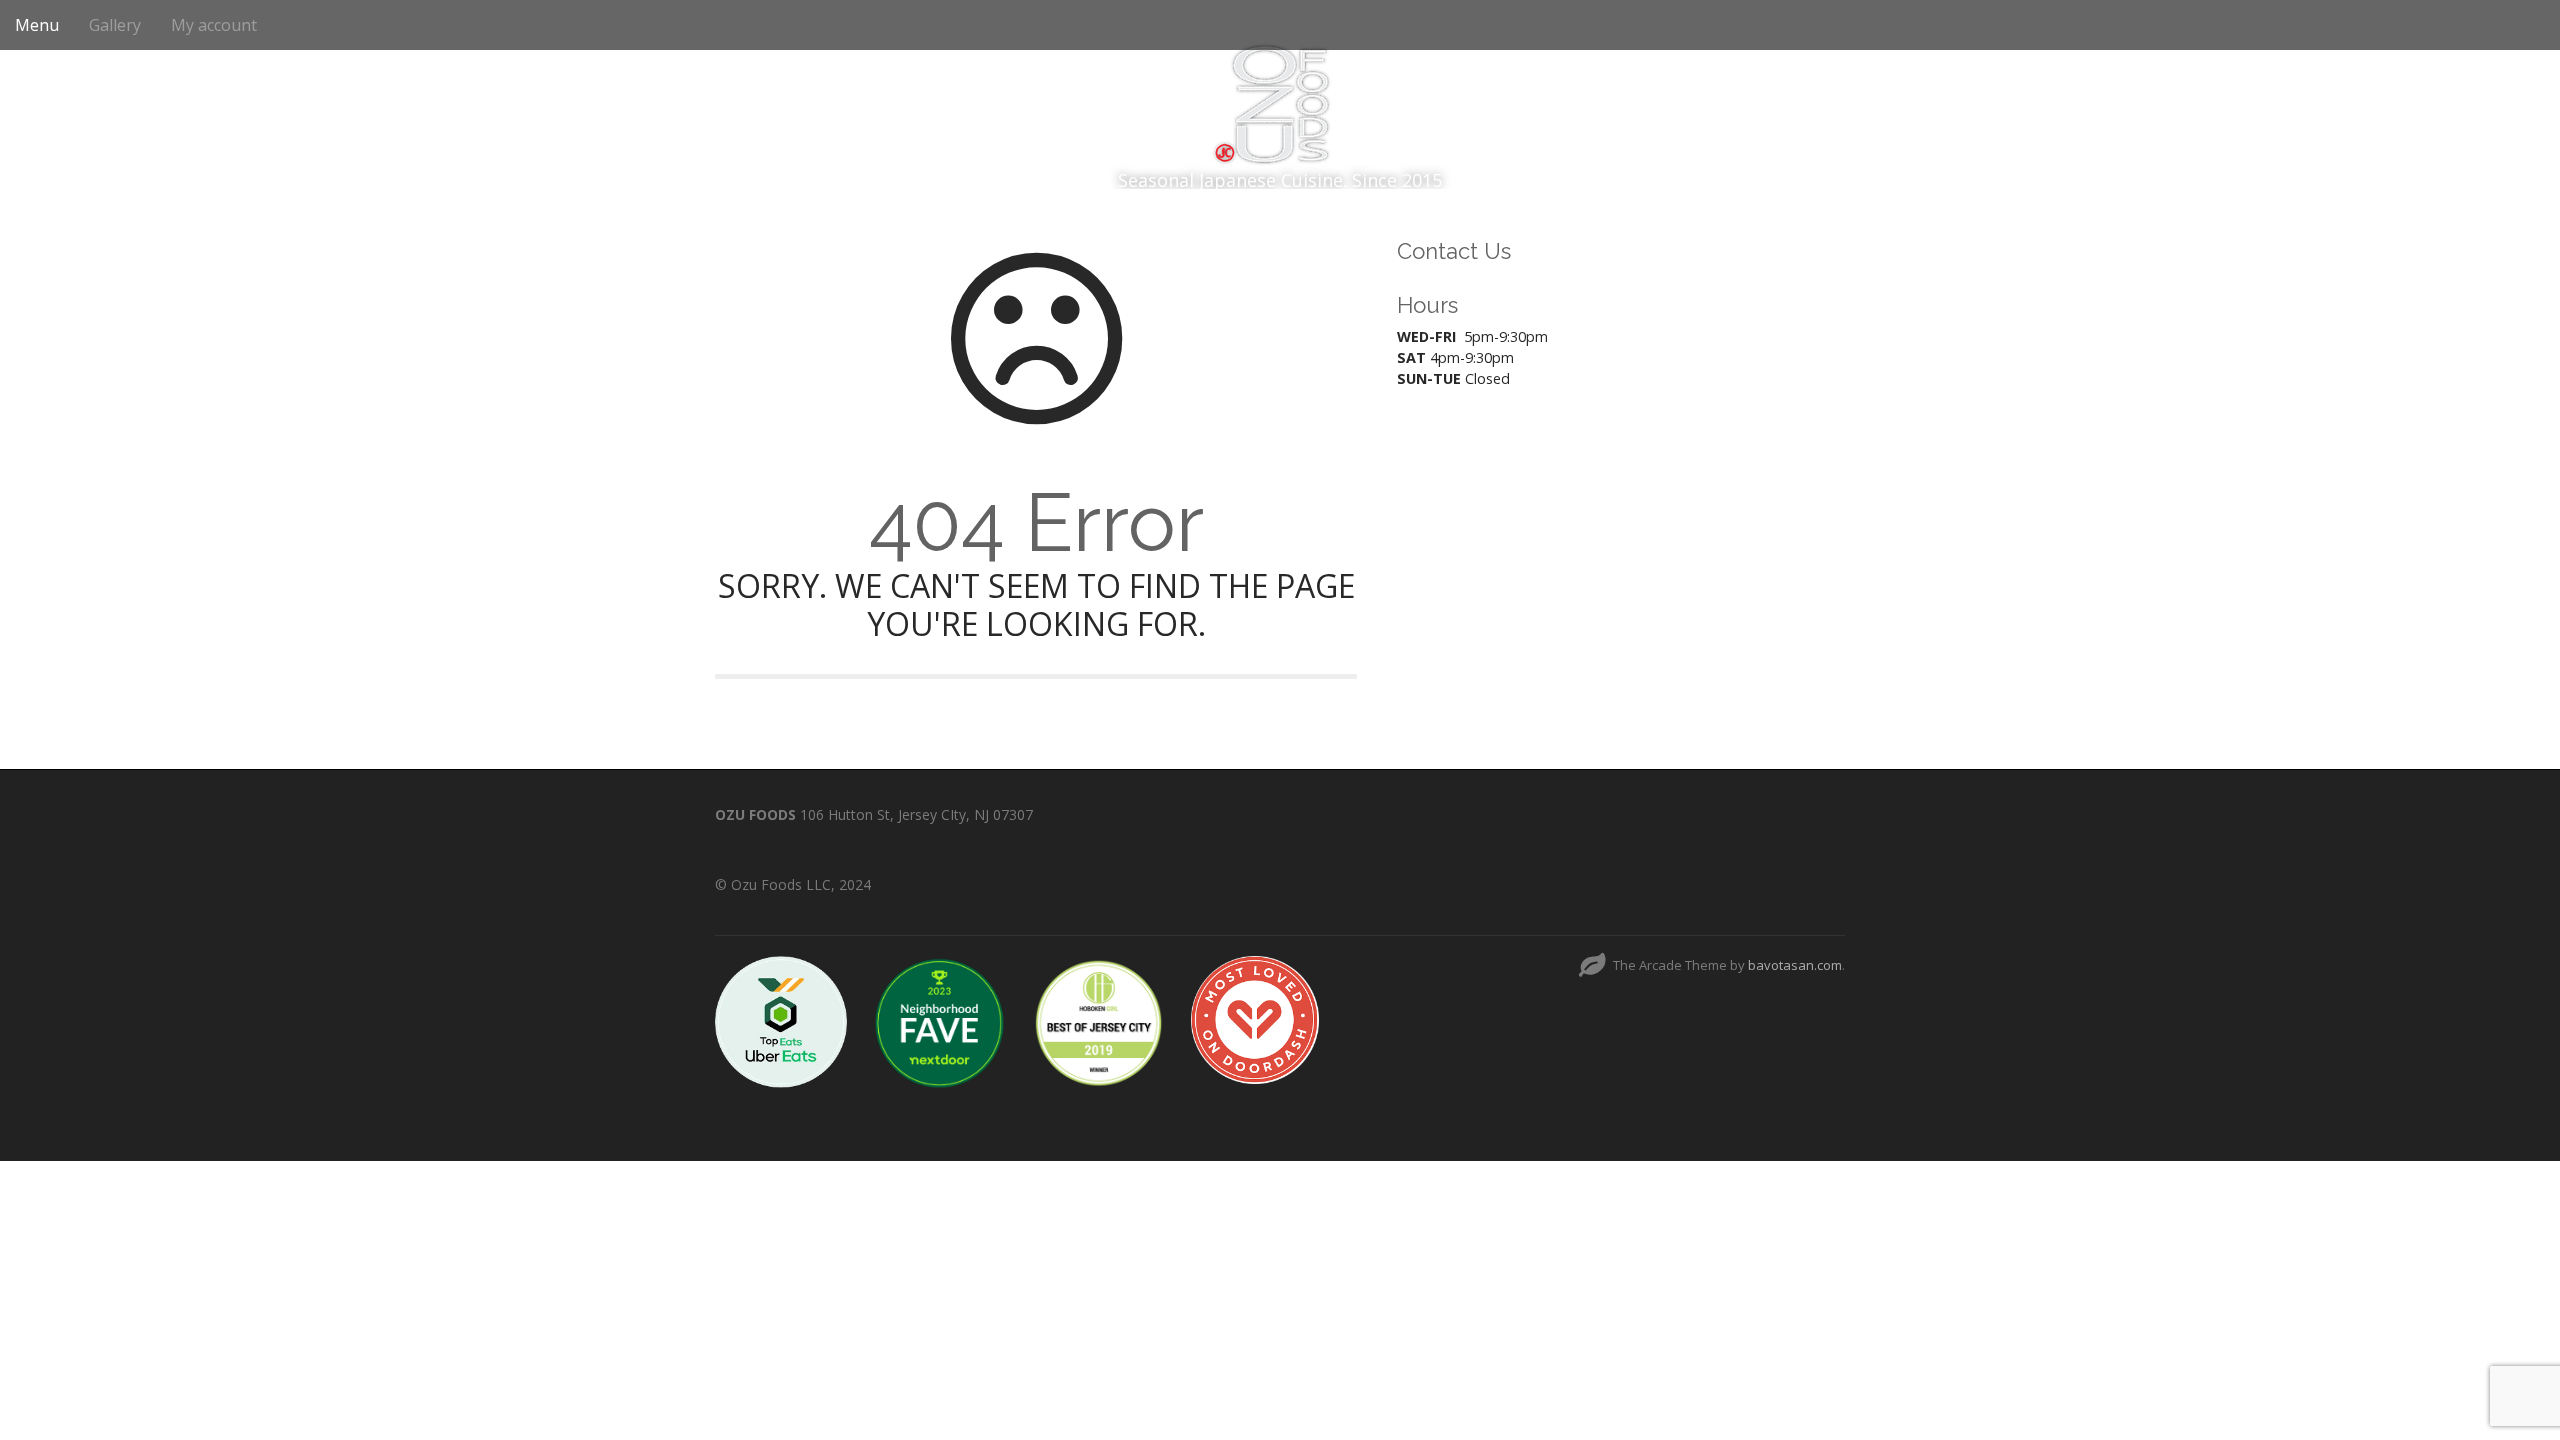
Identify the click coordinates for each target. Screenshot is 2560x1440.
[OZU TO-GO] (1280, 100)
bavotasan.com (1795, 965)
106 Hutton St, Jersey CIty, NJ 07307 (916, 814)
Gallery (115, 25)
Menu (37, 25)
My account (214, 25)
